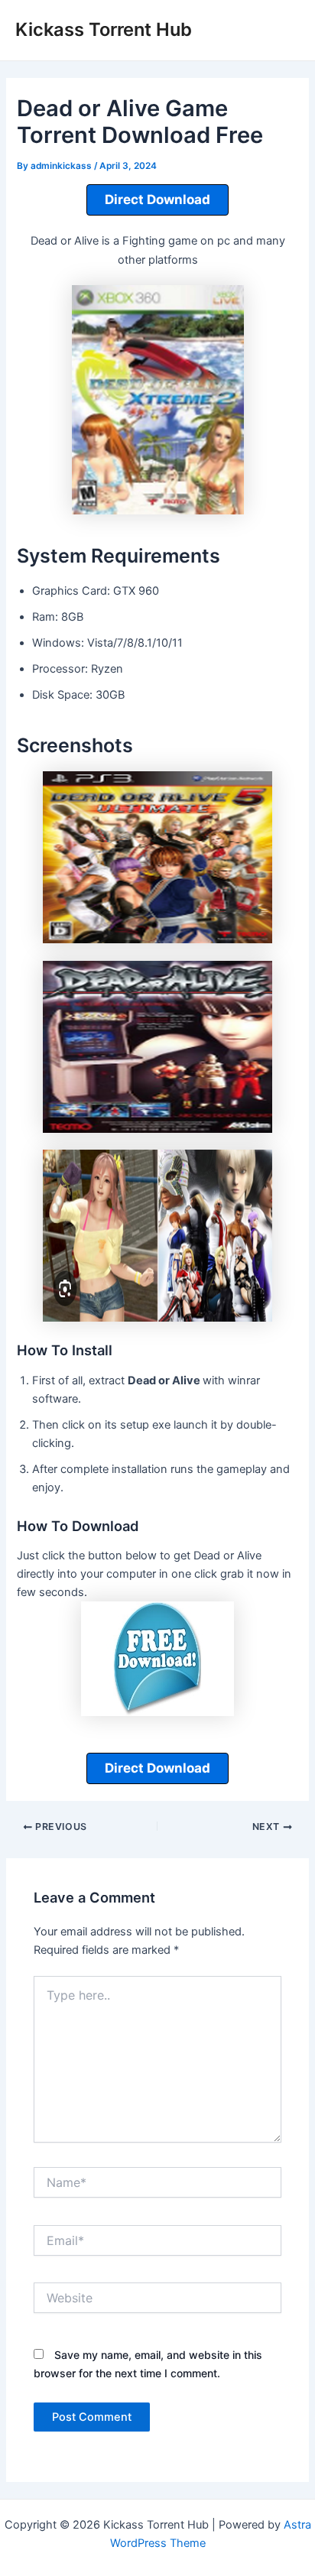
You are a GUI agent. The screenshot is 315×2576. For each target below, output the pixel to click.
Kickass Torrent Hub (104, 29)
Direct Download (157, 200)
